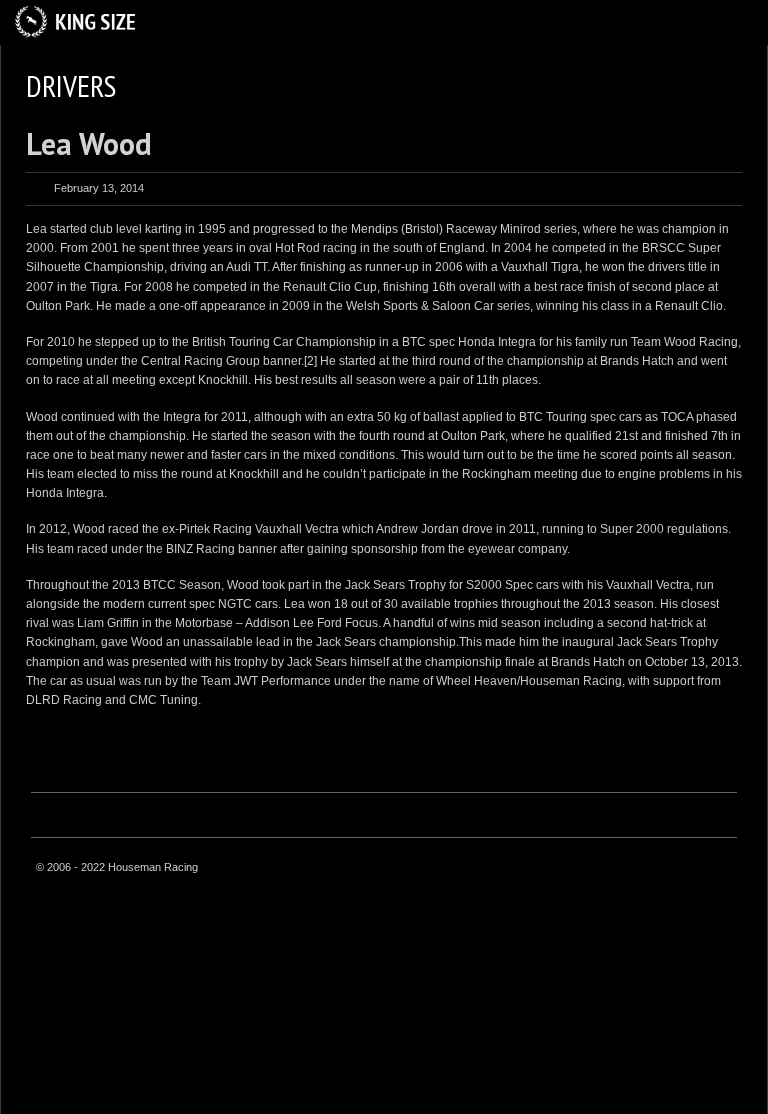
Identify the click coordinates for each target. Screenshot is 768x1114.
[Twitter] (696, 869)
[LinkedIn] (721, 869)
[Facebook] (671, 869)
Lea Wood (89, 143)
